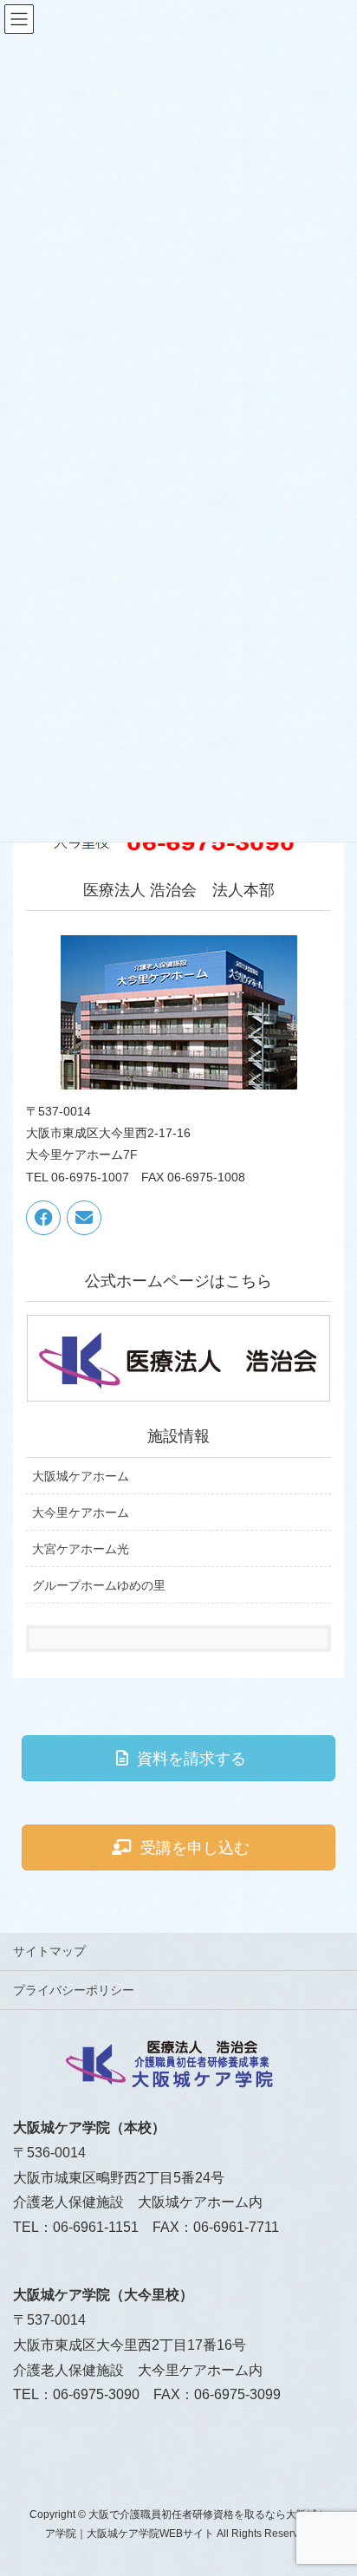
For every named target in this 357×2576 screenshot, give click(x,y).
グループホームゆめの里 (99, 1585)
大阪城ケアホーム (81, 1476)
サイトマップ (49, 1951)
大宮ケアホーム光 (81, 1549)
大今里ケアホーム (81, 1512)
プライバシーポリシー (74, 1990)
